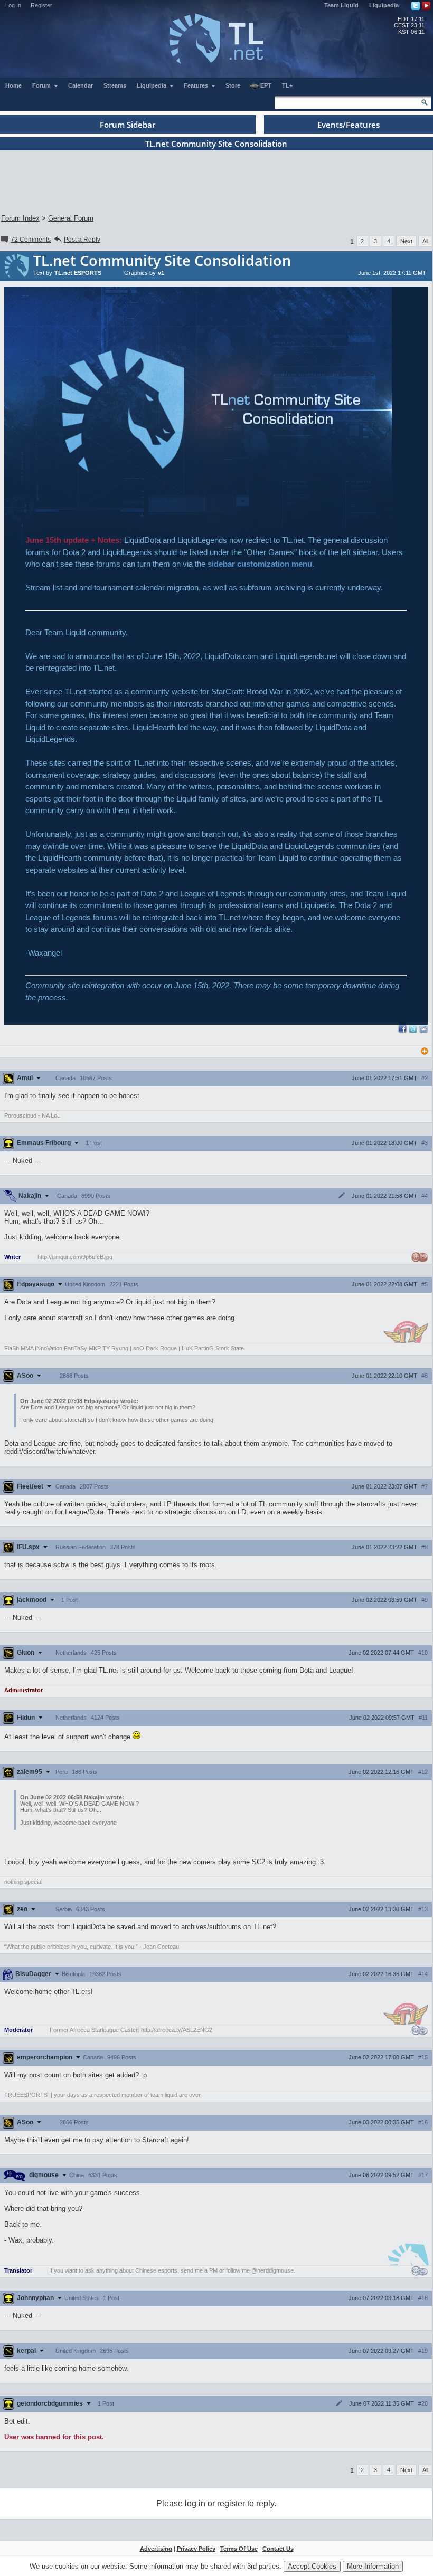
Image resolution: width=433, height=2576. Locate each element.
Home (13, 85)
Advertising (156, 2549)
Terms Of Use (239, 2549)
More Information (373, 2566)
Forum (42, 85)
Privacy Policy (196, 2549)
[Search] (425, 102)
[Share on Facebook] (402, 1031)
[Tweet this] (413, 1031)
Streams (115, 85)
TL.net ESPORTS (78, 273)
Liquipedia (384, 5)
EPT (266, 85)
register (231, 2503)
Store (233, 85)
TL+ (287, 85)
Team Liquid (341, 5)
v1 (161, 273)
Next (406, 241)
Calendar (81, 85)
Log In (13, 5)
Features (197, 85)
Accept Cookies (312, 2566)
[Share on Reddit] (423, 1029)
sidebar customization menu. (261, 564)
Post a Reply (82, 240)
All (425, 241)
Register (41, 5)
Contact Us (278, 2549)
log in (195, 2503)
